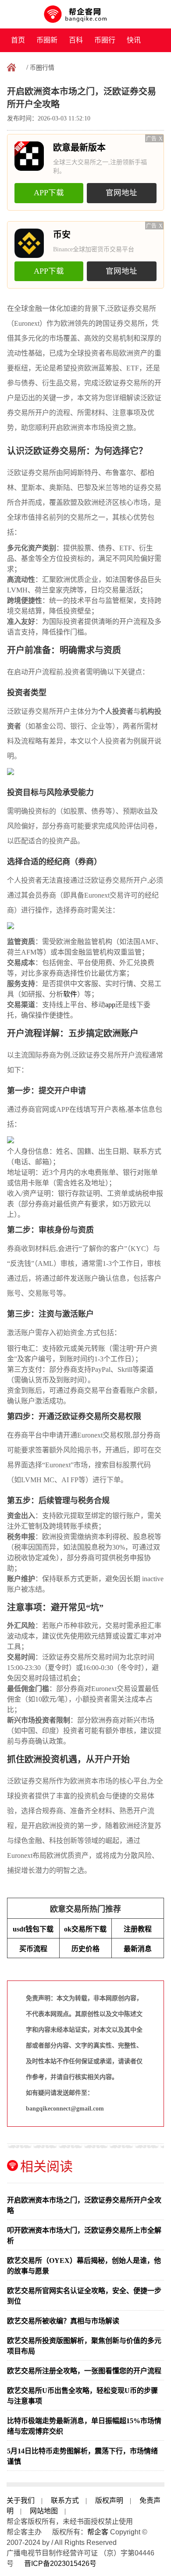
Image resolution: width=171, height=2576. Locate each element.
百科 (76, 40)
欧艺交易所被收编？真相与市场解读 (63, 2321)
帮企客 (98, 2532)
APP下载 (49, 193)
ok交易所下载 (85, 1929)
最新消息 (138, 1949)
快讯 (134, 40)
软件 (70, 994)
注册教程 (138, 1929)
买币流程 (33, 1949)
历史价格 (85, 1949)
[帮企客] (86, 14)
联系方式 (65, 2500)
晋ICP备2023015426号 (60, 2564)
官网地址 (121, 193)
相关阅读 (46, 2166)
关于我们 (21, 2500)
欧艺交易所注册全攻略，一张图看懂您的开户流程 (84, 2371)
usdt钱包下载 (33, 1929)
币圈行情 (105, 44)
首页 (18, 40)
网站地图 (44, 2511)
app (110, 1005)
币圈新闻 (47, 44)
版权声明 (109, 2500)
